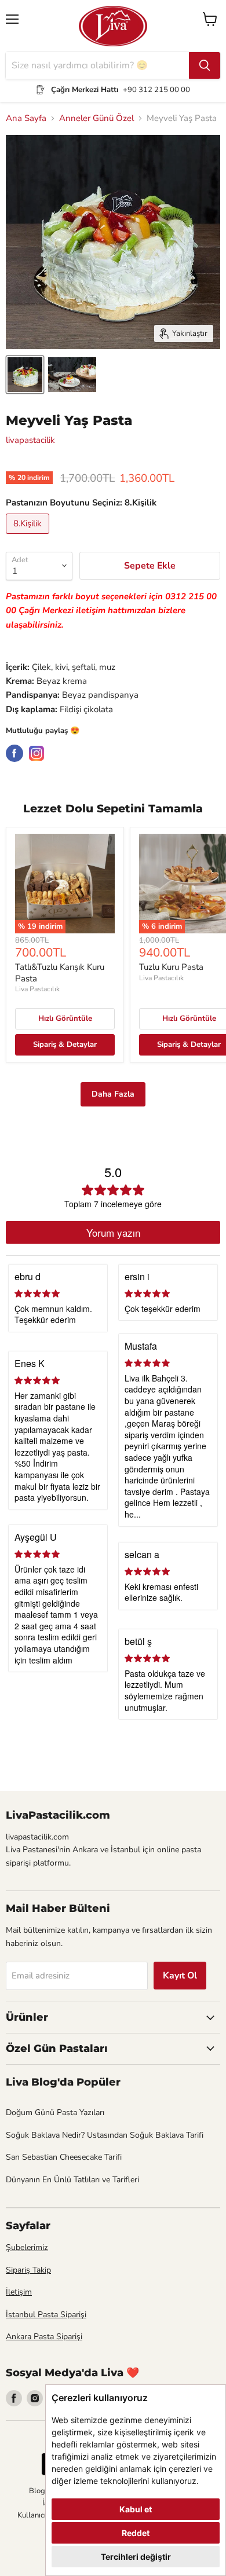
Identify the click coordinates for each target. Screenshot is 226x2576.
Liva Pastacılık (37, 989)
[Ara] (205, 65)
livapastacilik (30, 440)
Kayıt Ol (180, 1976)
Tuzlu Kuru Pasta (171, 967)
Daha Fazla (113, 1094)
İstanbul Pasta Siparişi (46, 2315)
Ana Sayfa (26, 118)
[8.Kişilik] (29, 537)
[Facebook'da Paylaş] (14, 753)
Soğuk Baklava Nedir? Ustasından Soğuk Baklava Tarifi (105, 2135)
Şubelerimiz (27, 2247)
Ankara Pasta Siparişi (44, 2337)
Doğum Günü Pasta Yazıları (55, 2113)
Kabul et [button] (136, 2509)
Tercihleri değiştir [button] (136, 2557)
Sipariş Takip (28, 2270)
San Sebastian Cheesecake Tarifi (64, 2157)
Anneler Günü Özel (96, 118)
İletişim (19, 2292)
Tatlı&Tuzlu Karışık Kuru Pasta (60, 973)
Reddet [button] (136, 2533)
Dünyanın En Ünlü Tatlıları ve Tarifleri (72, 2180)
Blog (37, 2491)
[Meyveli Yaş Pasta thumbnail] (25, 375)
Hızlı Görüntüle (65, 1018)
